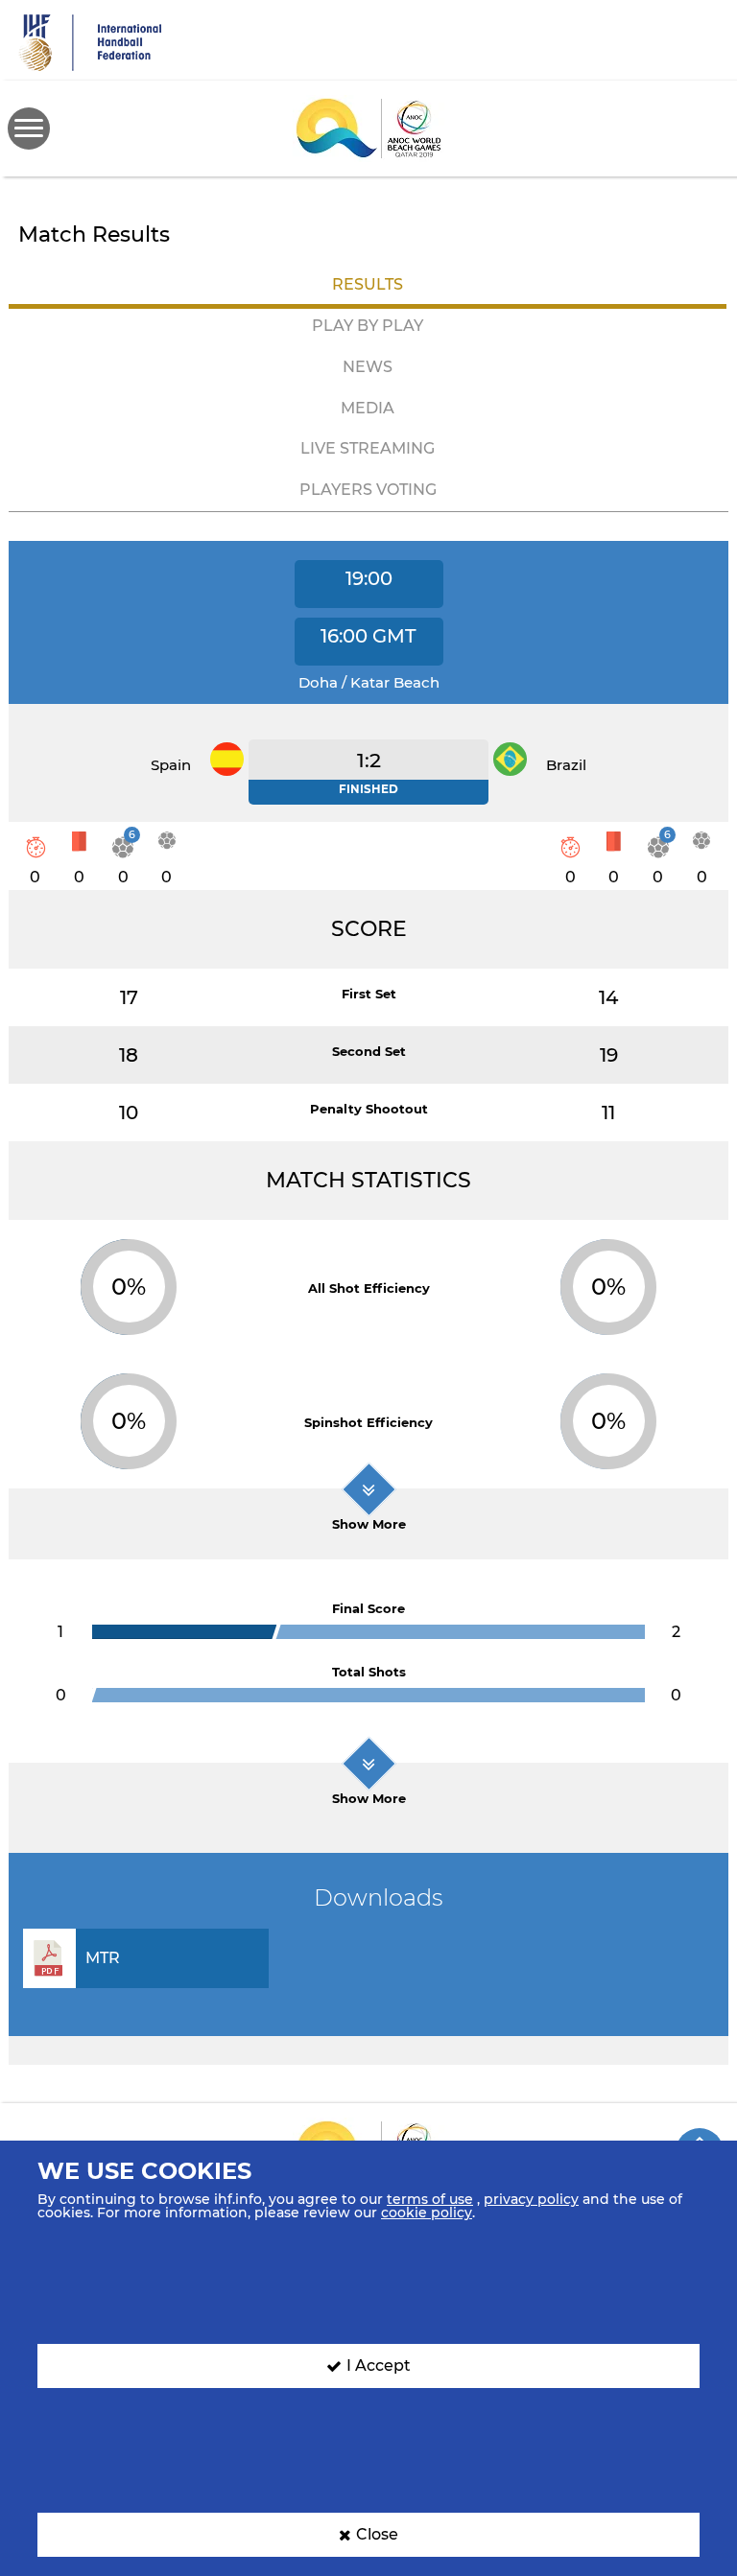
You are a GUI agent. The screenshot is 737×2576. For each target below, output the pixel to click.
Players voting (368, 490)
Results (368, 284)
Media (368, 408)
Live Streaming (368, 448)
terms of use (430, 2199)
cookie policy (427, 2213)
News (368, 367)
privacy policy (531, 2199)
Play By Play (368, 326)
